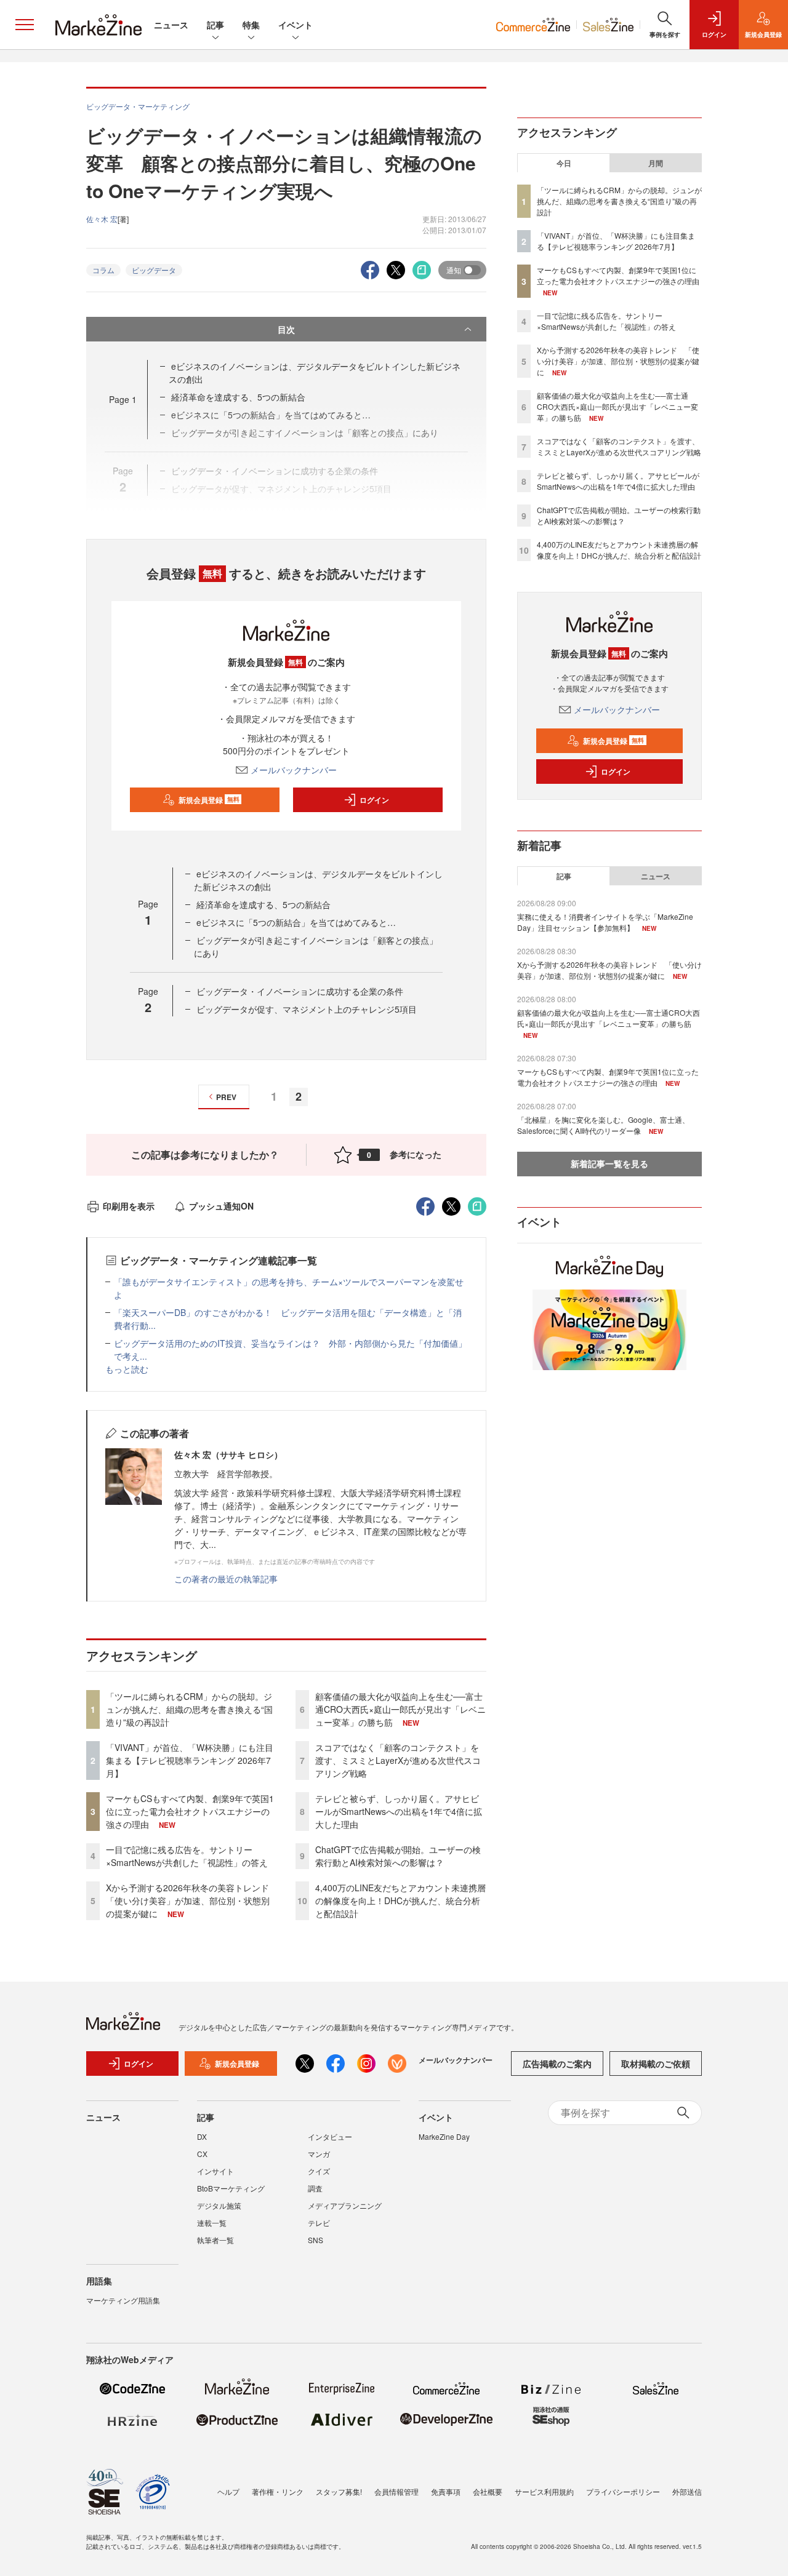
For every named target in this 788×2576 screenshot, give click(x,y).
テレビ (319, 2223)
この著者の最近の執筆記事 (226, 1579)
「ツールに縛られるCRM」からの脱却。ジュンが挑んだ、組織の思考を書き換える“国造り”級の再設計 (189, 1709)
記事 (215, 25)
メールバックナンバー (294, 770)
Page (123, 399)
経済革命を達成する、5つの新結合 (238, 397)
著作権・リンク (278, 2491)
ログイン (374, 800)
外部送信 (687, 2491)
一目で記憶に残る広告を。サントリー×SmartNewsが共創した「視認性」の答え (187, 1856)
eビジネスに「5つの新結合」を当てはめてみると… (296, 922)
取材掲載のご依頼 (656, 2064)
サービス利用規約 (544, 2491)
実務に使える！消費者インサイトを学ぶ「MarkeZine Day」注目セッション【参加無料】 (605, 922)
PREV (226, 1097)
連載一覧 (212, 2223)
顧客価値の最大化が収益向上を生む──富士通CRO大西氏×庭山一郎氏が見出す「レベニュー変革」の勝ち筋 (400, 1709)
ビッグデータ (154, 270)
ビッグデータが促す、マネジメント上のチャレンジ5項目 (307, 1009)
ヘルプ (228, 2491)
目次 (286, 329)
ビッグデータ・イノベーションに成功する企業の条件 (300, 991)
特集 (251, 25)
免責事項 (446, 2491)
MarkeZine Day (444, 2136)
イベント (295, 25)
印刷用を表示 (129, 1206)
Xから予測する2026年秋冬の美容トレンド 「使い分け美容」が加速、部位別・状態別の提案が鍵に (192, 1900)
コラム (103, 270)
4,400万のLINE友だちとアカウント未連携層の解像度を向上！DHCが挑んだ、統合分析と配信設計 (400, 1900)
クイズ (319, 2171)
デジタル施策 (219, 2205)
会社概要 (488, 2491)
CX (202, 2154)
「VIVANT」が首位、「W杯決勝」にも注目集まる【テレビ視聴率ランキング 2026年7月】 (190, 1760)
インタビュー (330, 2136)
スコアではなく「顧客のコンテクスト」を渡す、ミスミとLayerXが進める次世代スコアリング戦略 (398, 1760)
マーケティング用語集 (123, 2300)
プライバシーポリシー (623, 2491)
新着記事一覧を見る (609, 1163)
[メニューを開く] (25, 25)
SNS (316, 2240)
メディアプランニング (345, 2205)
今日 (564, 163)
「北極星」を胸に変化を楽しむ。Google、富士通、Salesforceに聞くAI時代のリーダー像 (603, 1125)
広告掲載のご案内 (557, 2064)
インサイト (215, 2171)
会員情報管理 (396, 2491)
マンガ (319, 2154)
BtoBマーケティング (231, 2188)
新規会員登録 (209, 800)
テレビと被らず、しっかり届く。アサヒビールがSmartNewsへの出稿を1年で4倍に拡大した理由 (399, 1811)
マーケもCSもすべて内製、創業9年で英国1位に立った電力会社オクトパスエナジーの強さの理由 (190, 1811)
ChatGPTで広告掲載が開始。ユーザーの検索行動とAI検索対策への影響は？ (398, 1856)
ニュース (171, 25)
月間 (656, 163)
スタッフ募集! (339, 2491)
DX (202, 2136)
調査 (315, 2188)
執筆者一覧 (215, 2240)
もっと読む (127, 1369)
